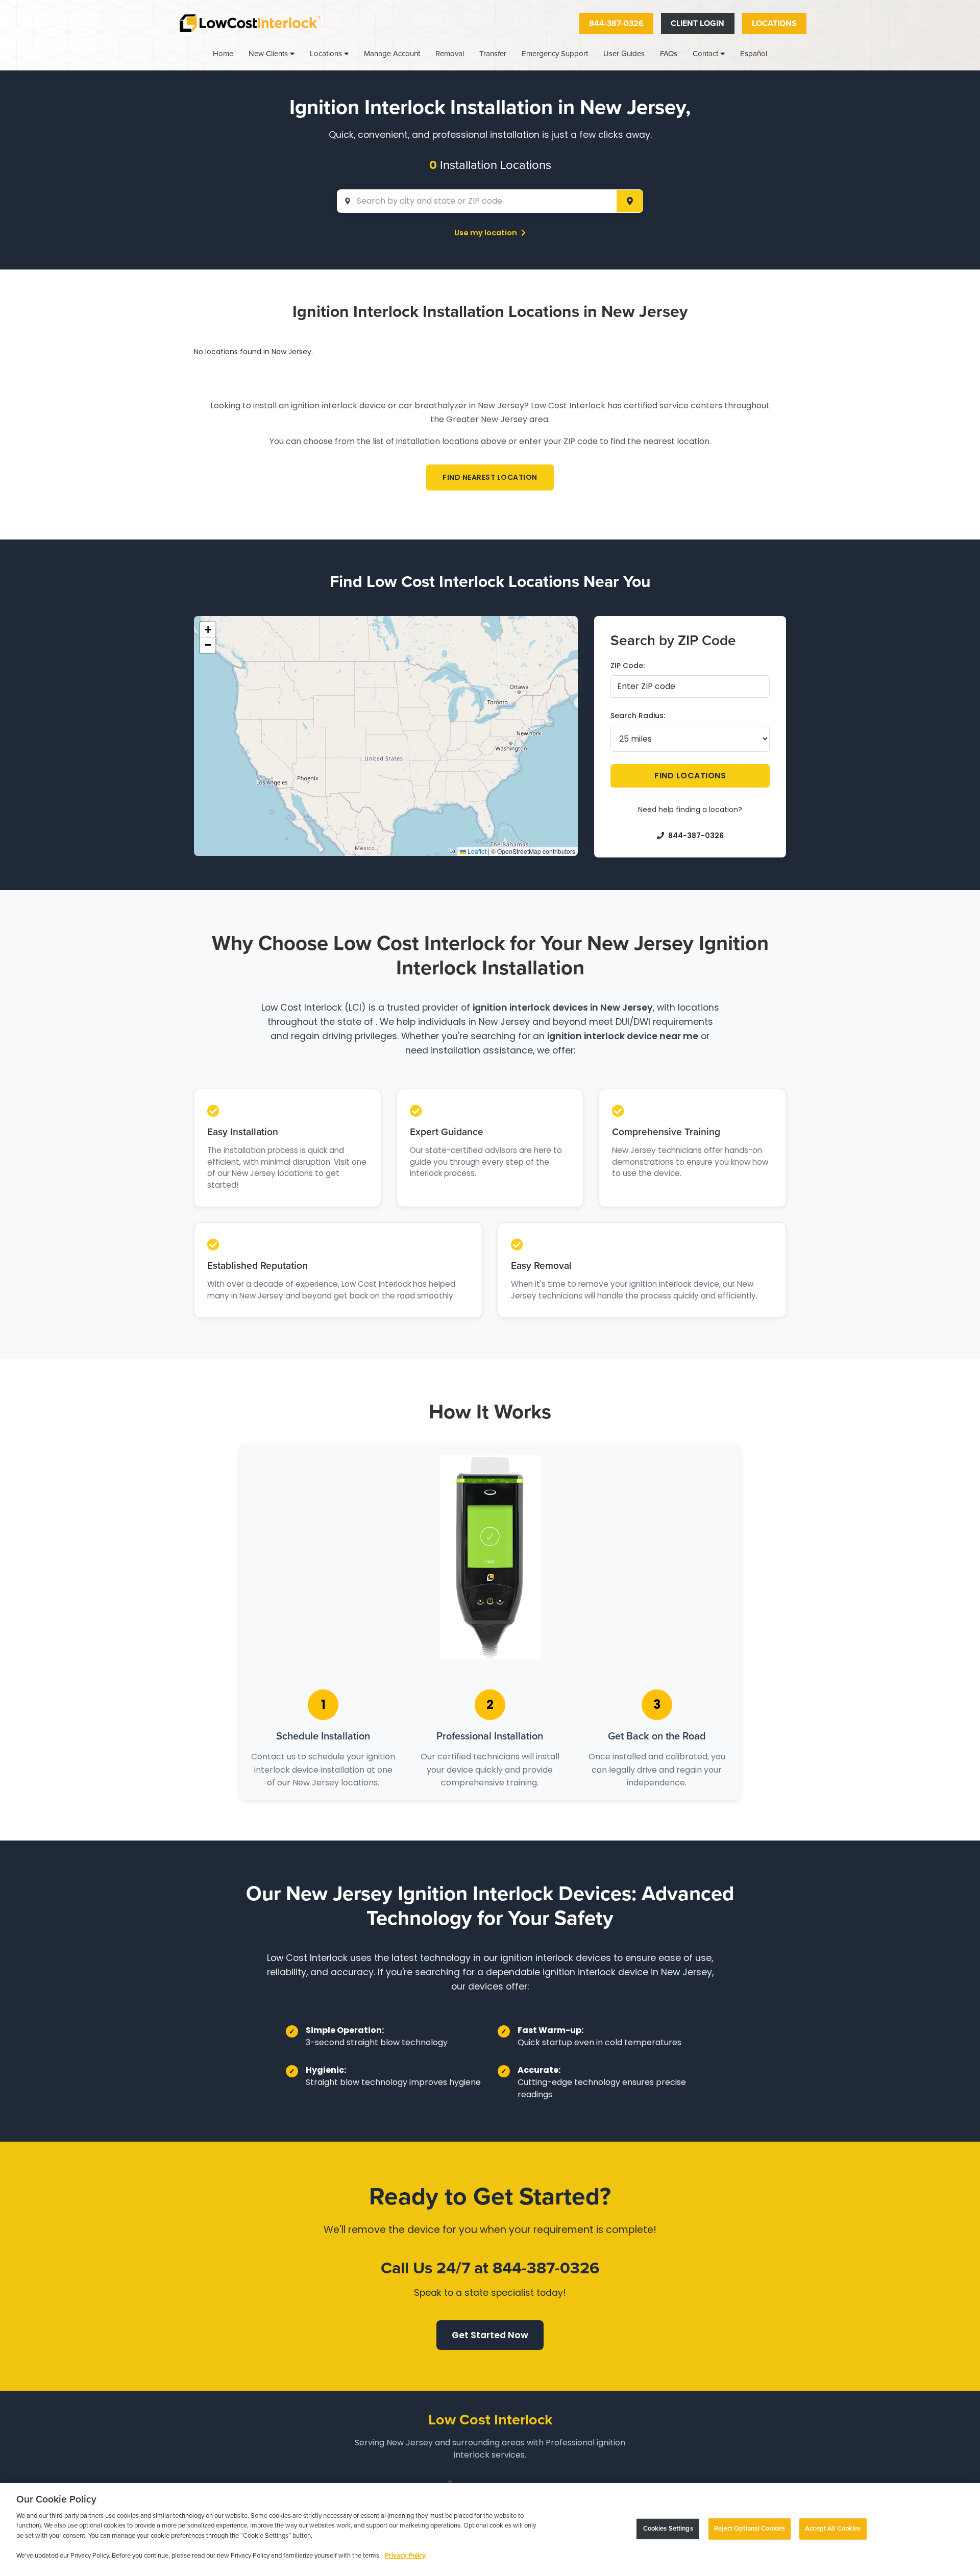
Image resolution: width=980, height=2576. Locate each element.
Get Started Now (490, 2335)
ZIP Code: (628, 666)
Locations (774, 23)
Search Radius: (638, 716)
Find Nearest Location (490, 477)
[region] (490, 2530)
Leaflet (476, 851)
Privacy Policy (405, 2556)
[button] (208, 630)
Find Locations (690, 776)
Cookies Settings (668, 2529)
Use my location (486, 233)
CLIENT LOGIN (697, 23)
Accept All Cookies (833, 2529)
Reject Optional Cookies (750, 2529)
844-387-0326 (616, 23)
